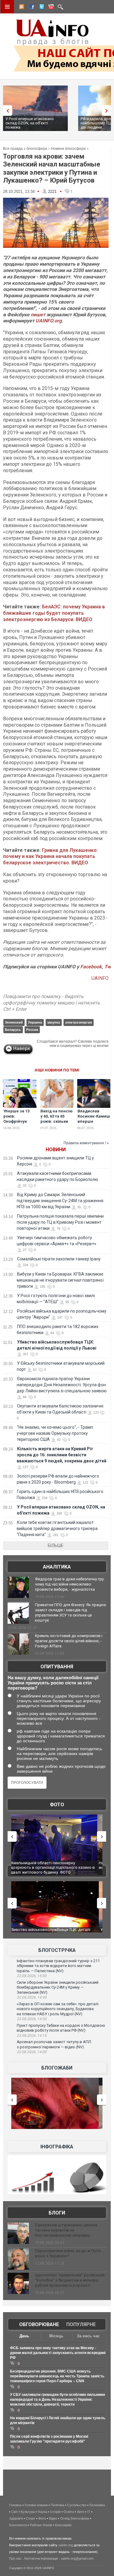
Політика (57, 2505)
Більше (56, 1545)
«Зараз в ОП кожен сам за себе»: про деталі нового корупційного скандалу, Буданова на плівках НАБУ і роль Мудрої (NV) (58, 2009)
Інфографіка (57, 2147)
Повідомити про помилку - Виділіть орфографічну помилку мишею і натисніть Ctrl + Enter (52, 1003)
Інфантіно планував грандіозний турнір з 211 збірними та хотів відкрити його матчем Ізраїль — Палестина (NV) (58, 1966)
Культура (28, 2512)
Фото (57, 1805)
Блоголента (18, 2525)
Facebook (91, 967)
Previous (6, 111)
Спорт (31, 2518)
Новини (56, 1150)
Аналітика (57, 1567)
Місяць (56, 2336)
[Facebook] (31, 8)
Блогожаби (57, 2068)
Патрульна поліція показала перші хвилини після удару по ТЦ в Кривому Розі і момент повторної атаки (60, 1222)
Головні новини (36, 2505)
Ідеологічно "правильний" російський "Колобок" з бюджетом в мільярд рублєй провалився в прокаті (70, 2280)
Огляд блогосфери (75, 2518)
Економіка (97, 2505)
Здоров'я (16, 2518)
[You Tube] (50, 8)
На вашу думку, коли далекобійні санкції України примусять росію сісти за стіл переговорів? (53, 1683)
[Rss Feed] (21, 8)
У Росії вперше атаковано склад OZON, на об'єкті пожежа (30, 123)
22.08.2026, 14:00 (32, 2052)
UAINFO (100, 978)
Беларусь (13, 1030)
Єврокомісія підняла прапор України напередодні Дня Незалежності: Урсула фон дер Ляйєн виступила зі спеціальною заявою (62, 1385)
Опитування (57, 1667)
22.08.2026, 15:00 (32, 1976)
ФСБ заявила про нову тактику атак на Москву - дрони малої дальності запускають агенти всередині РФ (58, 2353)
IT (89, 2512)
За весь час (88, 2336)
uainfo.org (66, 2545)
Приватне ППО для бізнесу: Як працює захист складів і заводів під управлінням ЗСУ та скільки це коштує (71, 1613)
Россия (32, 1030)
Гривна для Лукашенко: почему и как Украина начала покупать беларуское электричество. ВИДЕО (50, 857)
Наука (42, 2512)
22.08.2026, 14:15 (32, 2036)
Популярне (81, 2324)
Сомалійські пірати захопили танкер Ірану (59, 1259)
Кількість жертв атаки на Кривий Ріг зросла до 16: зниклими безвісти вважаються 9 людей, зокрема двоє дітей (62, 1455)
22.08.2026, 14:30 (32, 2019)
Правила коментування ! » (86, 1143)
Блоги (57, 2213)
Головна (15, 2505)
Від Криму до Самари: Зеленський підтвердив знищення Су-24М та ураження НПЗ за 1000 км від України (60, 1201)
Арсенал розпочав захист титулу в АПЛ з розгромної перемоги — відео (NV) (54, 2044)
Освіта (69, 2512)
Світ (14, 2512)
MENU (7, 7)
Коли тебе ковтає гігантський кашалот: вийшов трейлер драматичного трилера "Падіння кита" (57, 1528)
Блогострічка (57, 1950)
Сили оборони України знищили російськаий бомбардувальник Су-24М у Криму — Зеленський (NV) (58, 1987)
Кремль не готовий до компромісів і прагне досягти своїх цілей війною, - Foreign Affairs (69, 1641)
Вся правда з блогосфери (25, 149)
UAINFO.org (49, 321)
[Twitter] (40, 8)
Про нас (15, 2558)
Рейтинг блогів (41, 2525)
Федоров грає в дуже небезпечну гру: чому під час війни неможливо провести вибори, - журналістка (70, 1584)
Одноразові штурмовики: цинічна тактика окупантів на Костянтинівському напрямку (66, 2230)
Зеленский (14, 1022)
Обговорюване (39, 2324)
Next (108, 111)
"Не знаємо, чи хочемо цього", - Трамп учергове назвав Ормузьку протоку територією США (55, 1433)
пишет (38, 315)
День (24, 2336)
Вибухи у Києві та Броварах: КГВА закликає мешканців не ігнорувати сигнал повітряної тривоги (60, 1280)
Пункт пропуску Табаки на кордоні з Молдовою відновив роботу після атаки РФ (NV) (61, 2028)
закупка (54, 1022)
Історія (55, 2512)
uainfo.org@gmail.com (77, 2558)
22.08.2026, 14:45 (32, 1997)
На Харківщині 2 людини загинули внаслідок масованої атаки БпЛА (54, 1865)
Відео (53, 2518)
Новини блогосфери (68, 149)
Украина (35, 1022)
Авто (81, 2512)
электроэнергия (78, 1022)
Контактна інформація (41, 2558)
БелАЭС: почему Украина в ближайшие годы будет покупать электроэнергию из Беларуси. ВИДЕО (54, 613)
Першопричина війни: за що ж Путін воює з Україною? (68, 2253)
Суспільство (77, 2505)
